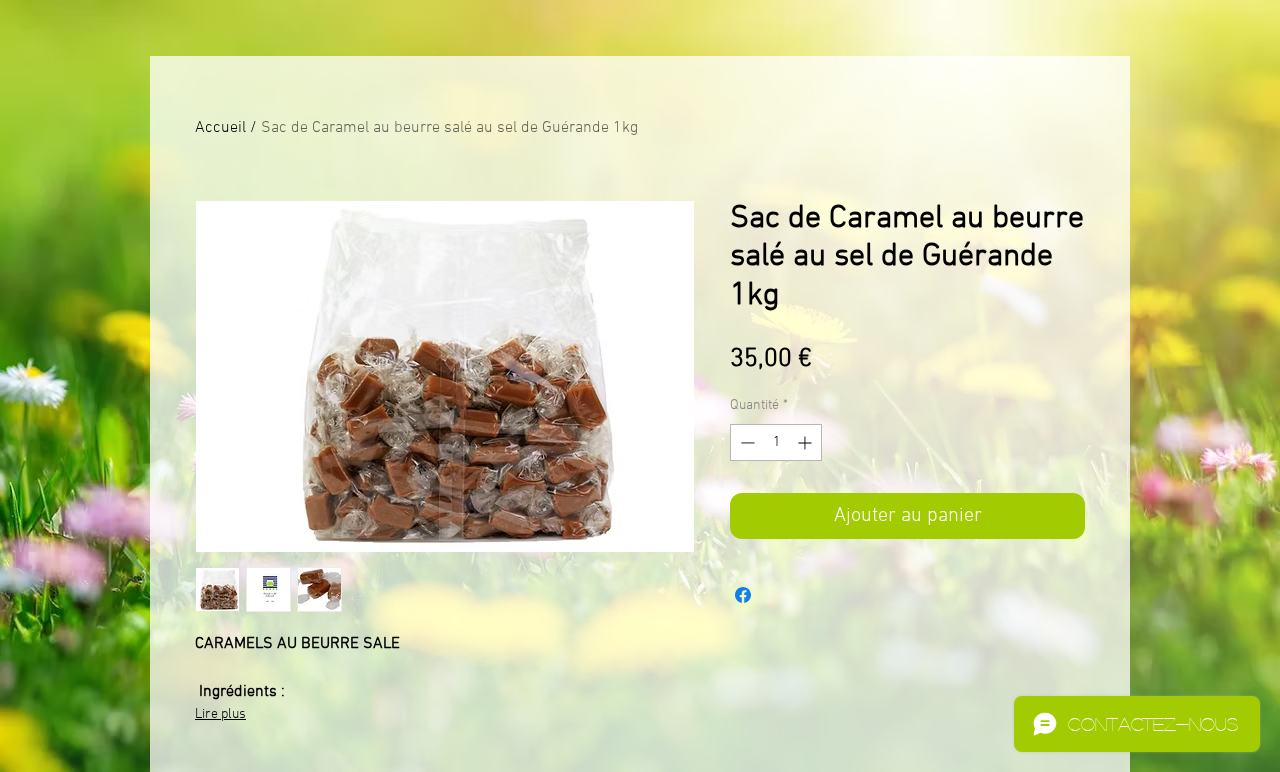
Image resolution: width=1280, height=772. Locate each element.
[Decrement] (745, 442)
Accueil (220, 128)
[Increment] (806, 442)
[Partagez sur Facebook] (743, 595)
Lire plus (220, 714)
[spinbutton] (776, 442)
